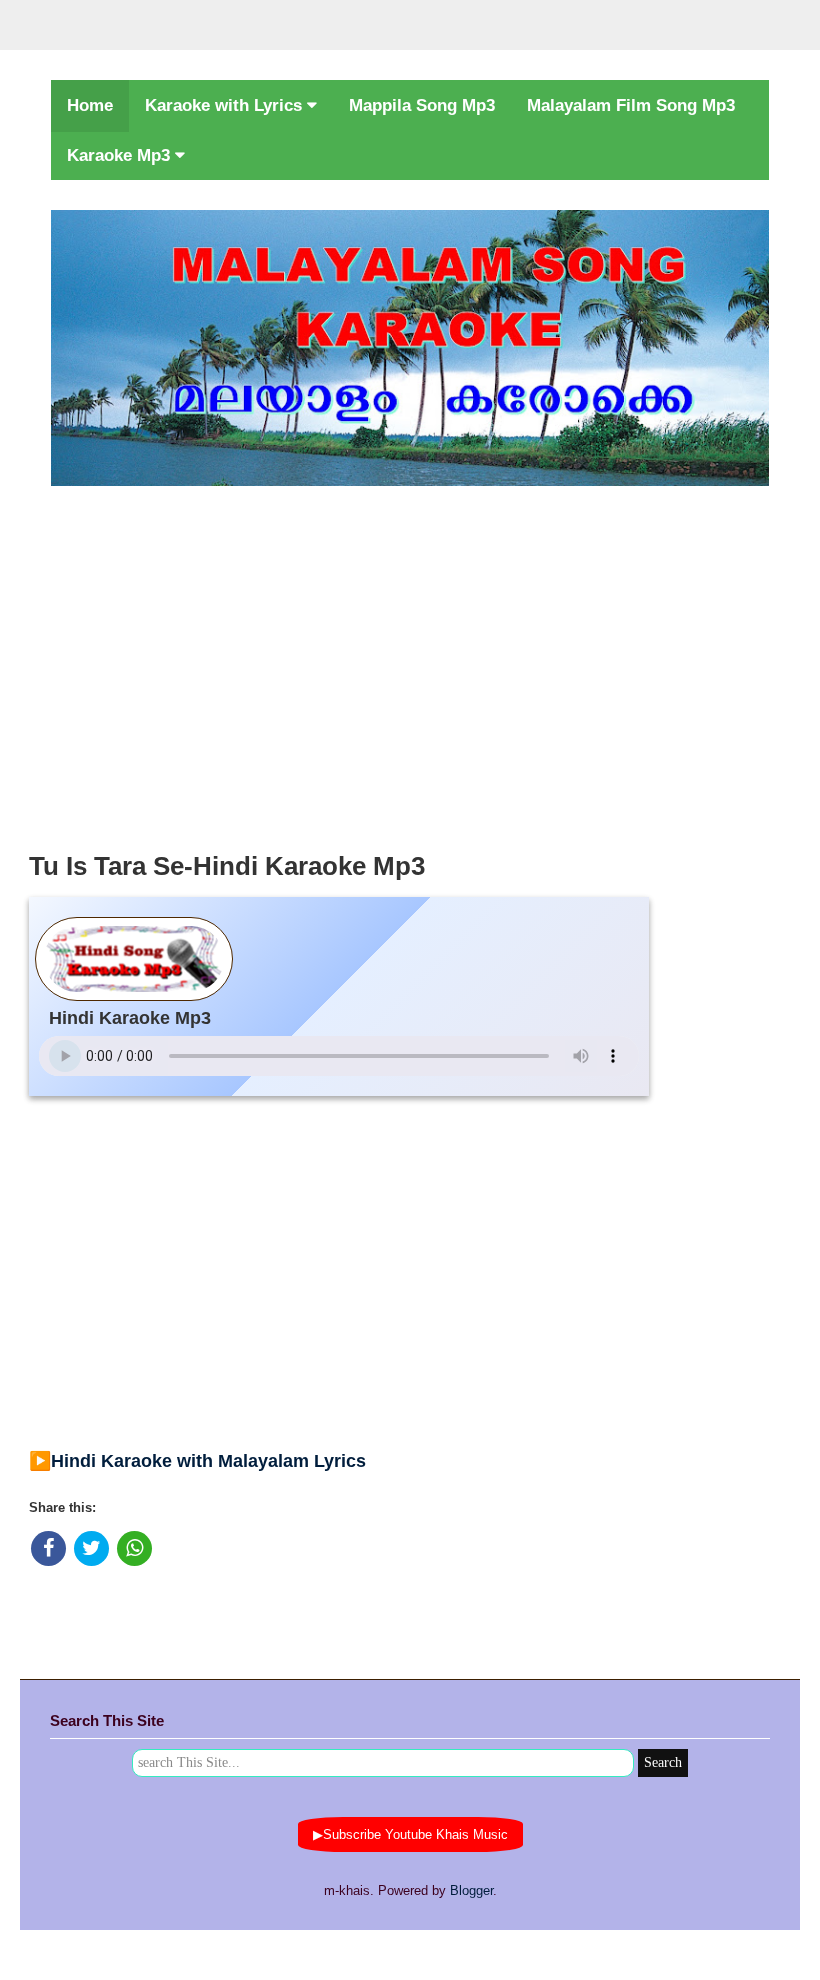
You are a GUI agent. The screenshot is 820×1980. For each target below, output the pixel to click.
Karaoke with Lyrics (226, 105)
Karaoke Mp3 (121, 155)
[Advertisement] (410, 663)
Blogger (471, 1890)
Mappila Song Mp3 (422, 105)
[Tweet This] (91, 1548)
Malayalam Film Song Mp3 (631, 105)
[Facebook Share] (48, 1548)
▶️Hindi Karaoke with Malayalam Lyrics (197, 1461)
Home (90, 105)
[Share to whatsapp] (134, 1548)
